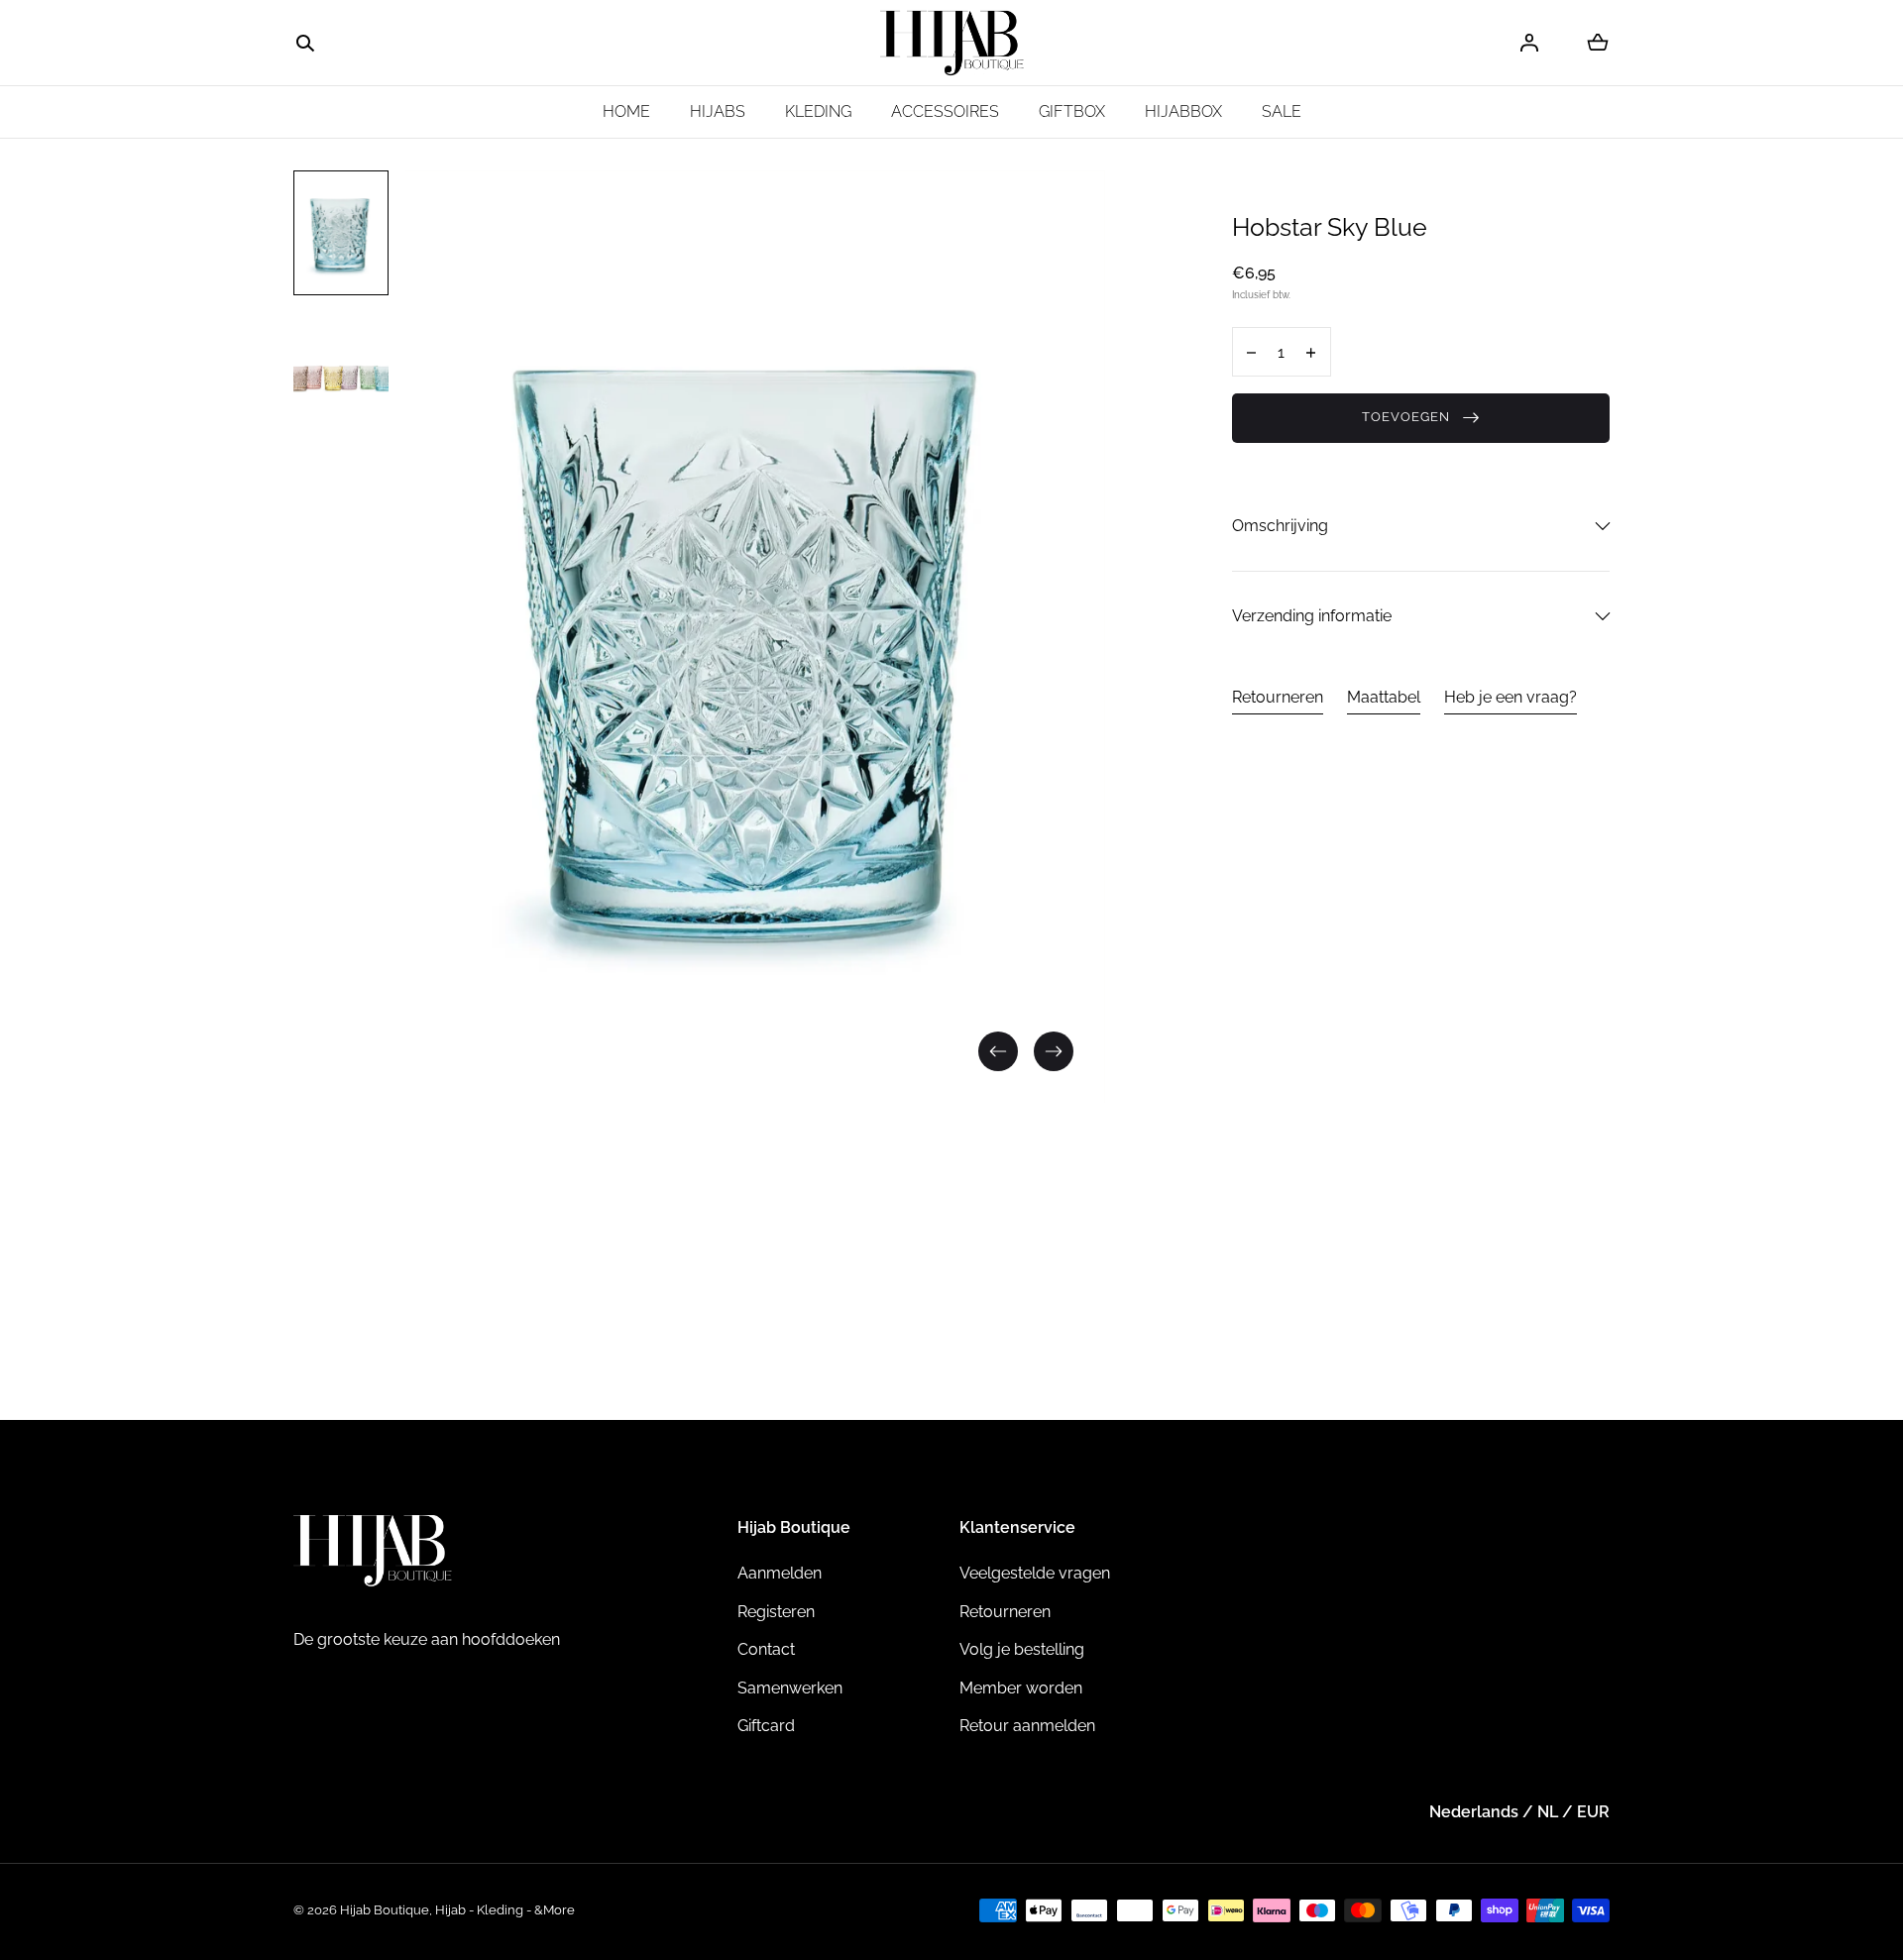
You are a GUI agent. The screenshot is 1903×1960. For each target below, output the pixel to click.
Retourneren (1278, 697)
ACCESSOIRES (945, 111)
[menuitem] (341, 233)
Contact (766, 1649)
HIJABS (718, 111)
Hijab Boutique (385, 1910)
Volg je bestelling (1022, 1649)
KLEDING (818, 111)
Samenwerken (790, 1688)
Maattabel (1384, 697)
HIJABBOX (1183, 111)
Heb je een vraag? (1511, 697)
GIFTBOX (1072, 111)
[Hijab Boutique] (952, 43)
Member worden (1021, 1688)
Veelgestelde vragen (1035, 1573)
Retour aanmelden (1027, 1726)
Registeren (776, 1612)
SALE (1282, 111)
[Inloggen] (1529, 43)
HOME (626, 111)
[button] (305, 44)
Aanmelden (780, 1573)
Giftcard (766, 1726)
